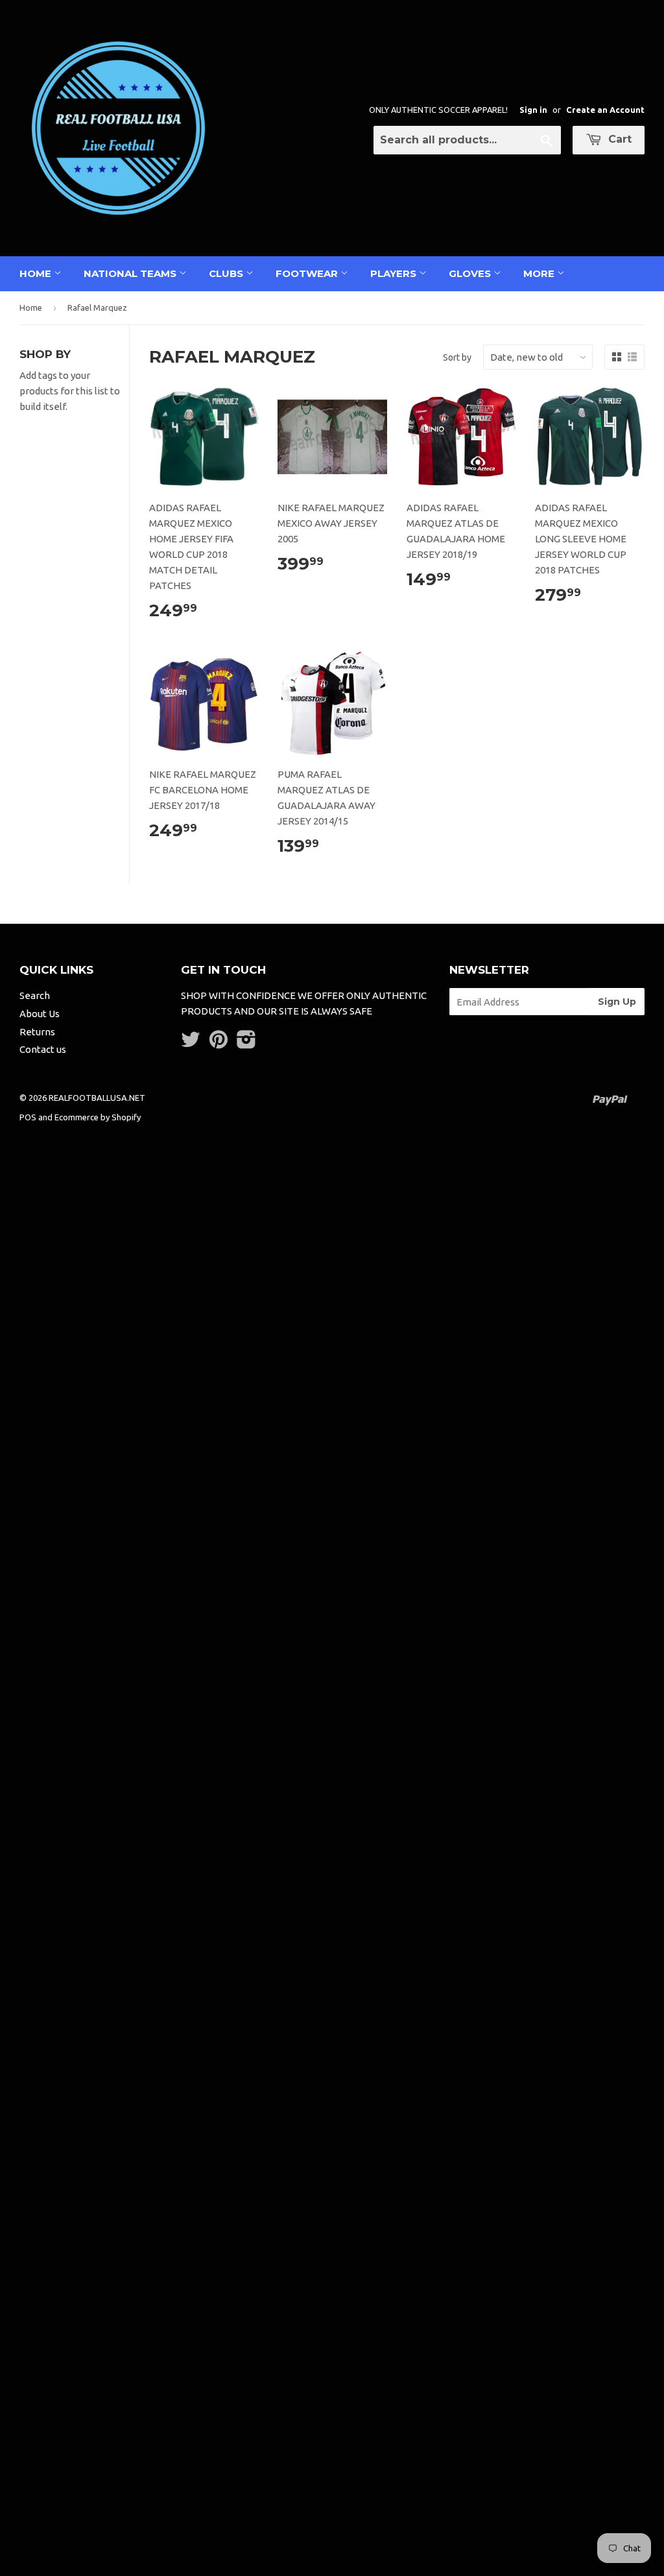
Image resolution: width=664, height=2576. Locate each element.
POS (28, 1117)
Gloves (471, 273)
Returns (37, 1032)
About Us (40, 1014)
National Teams (131, 273)
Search (35, 995)
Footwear (308, 273)
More (540, 273)
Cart (618, 139)
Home (37, 273)
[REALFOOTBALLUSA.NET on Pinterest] (219, 1043)
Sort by (457, 357)
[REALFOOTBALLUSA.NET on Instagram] (246, 1043)
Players (395, 273)
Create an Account (605, 110)
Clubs (227, 273)
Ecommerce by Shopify (98, 1117)
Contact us (43, 1049)
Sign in (533, 110)
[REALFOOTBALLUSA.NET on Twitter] (191, 1043)
